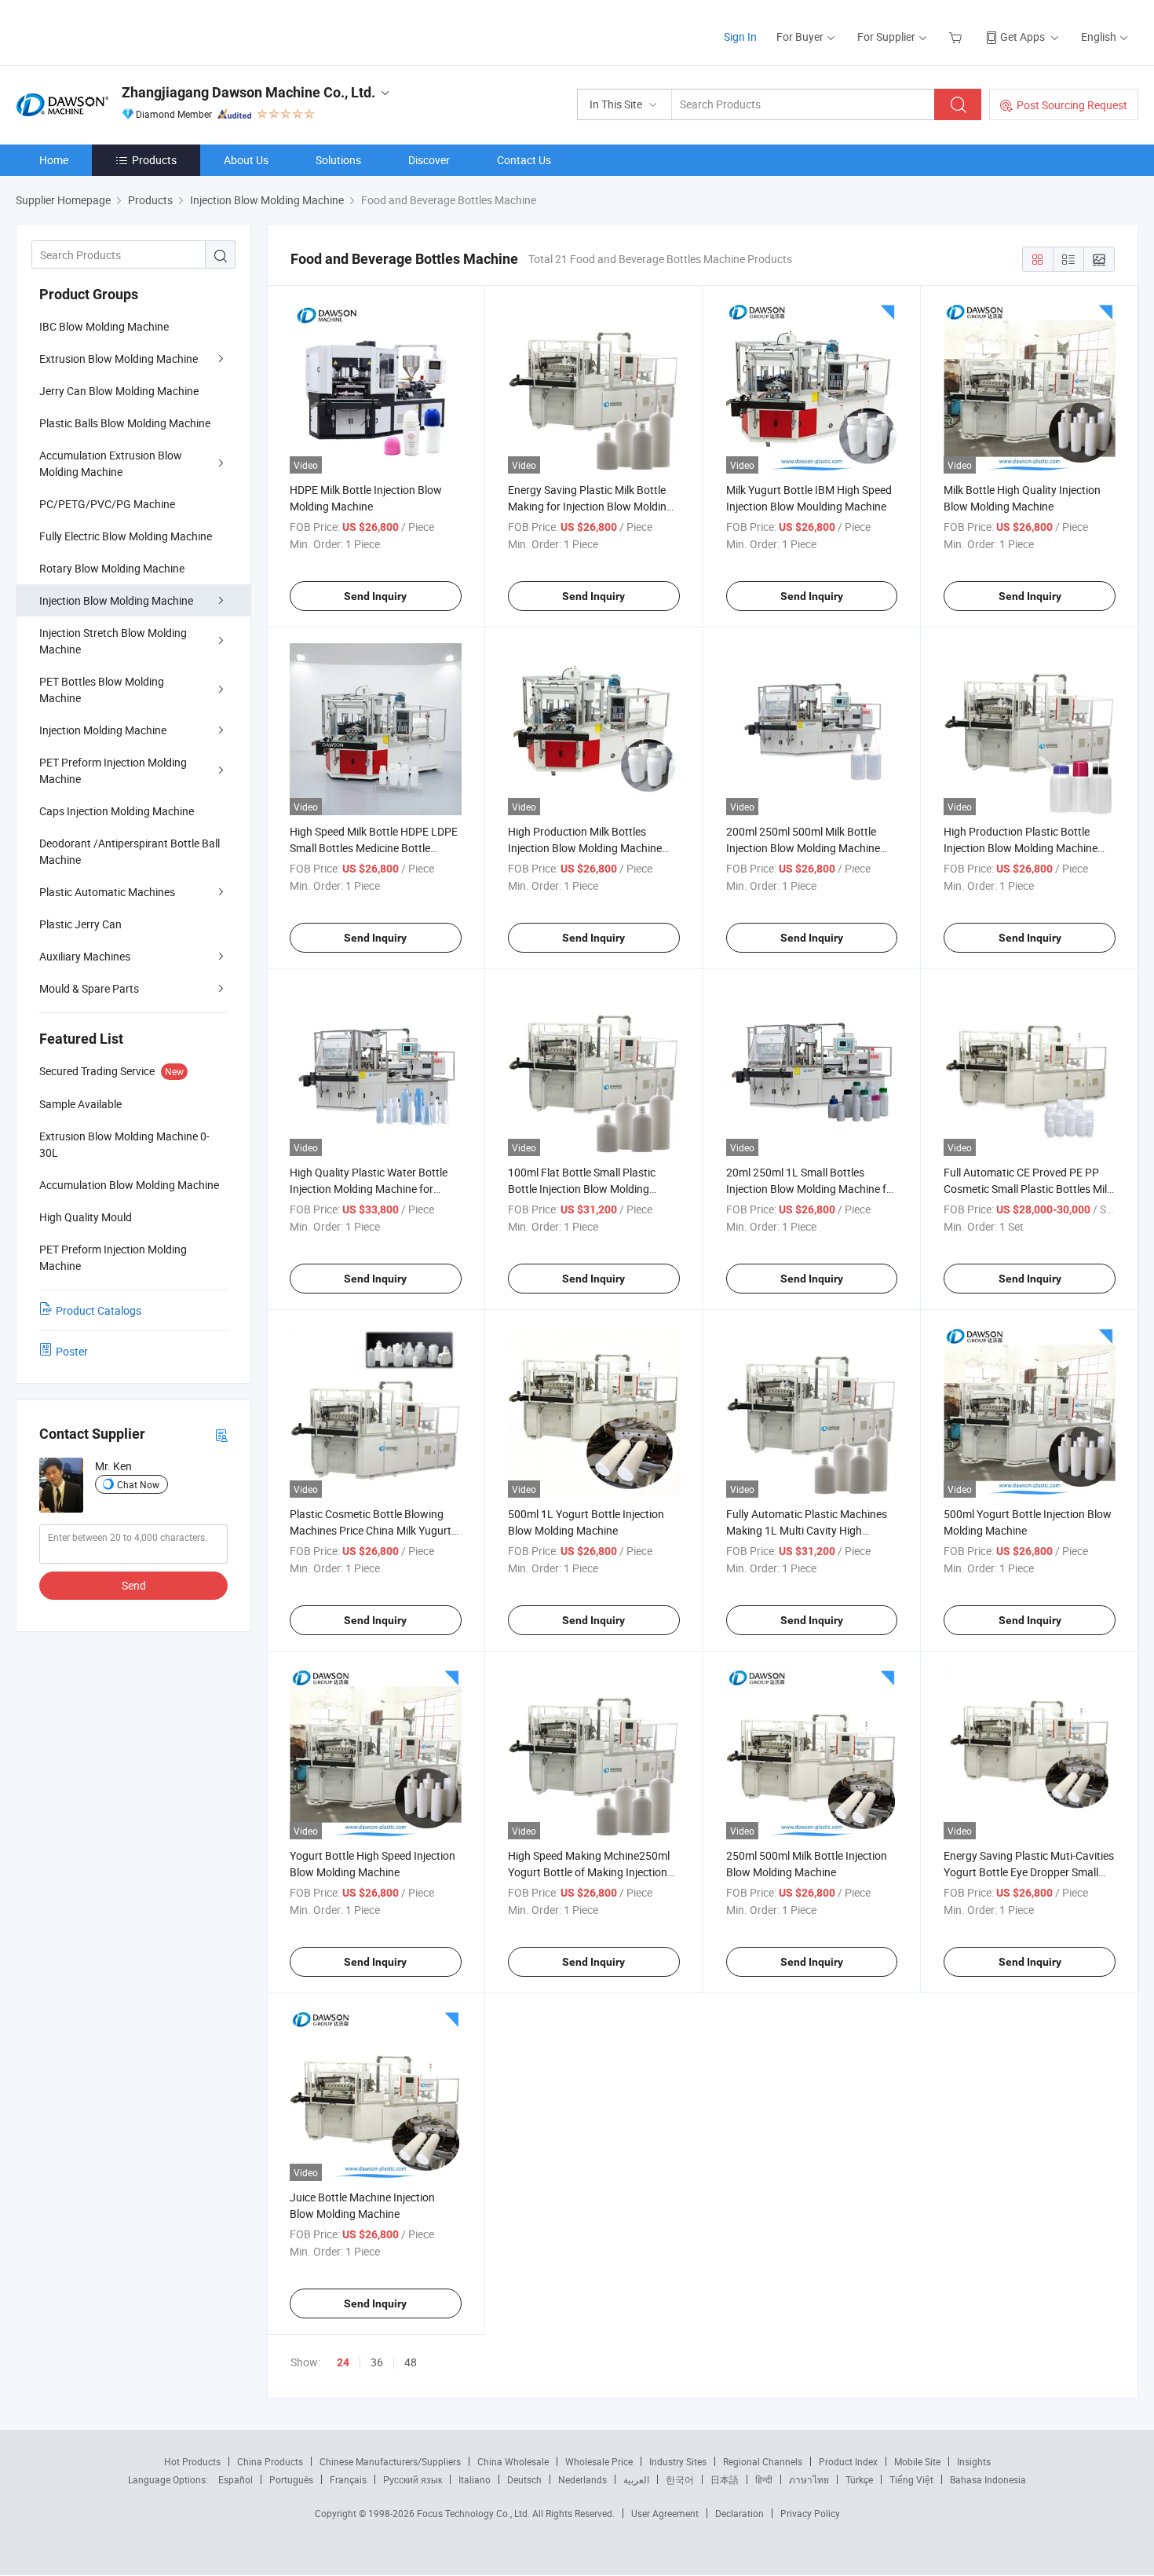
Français (348, 2479)
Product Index (848, 2461)
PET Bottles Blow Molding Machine (102, 690)
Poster (72, 1351)
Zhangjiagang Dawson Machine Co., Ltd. (248, 92)
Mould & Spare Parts (89, 988)
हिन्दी (764, 2479)
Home (54, 160)
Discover (429, 160)
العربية (636, 2479)
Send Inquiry (375, 596)
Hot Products (192, 2461)
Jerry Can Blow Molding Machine (119, 391)
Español (236, 2479)
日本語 (725, 2479)
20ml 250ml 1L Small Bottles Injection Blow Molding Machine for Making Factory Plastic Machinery (811, 1189)
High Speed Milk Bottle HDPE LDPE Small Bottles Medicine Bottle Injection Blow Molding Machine (374, 848)
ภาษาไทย (809, 2479)
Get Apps (1023, 37)
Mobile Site (917, 2461)
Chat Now (138, 1484)
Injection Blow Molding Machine (116, 600)
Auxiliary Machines (85, 956)
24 (343, 2362)
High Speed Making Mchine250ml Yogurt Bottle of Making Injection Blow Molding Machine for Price (589, 1872)
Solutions (338, 160)
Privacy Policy (810, 2513)
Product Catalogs (99, 1310)
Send (134, 1585)
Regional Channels (763, 2461)
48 (411, 2362)
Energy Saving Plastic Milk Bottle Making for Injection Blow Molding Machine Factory (590, 506)
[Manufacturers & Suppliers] (117, 31)
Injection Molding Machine (103, 730)
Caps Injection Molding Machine (117, 811)
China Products (270, 2461)
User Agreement (665, 2513)
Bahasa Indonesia (988, 2479)
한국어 (680, 2479)
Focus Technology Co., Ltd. (475, 2513)
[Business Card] (221, 1434)
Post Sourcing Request (1072, 105)
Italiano (475, 2479)
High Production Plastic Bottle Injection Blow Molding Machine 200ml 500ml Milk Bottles (1021, 848)
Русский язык (413, 2479)
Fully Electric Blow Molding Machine (126, 536)
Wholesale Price (599, 2461)
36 (377, 2362)
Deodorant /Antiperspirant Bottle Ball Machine (130, 851)
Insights (974, 2461)
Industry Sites (678, 2461)
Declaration (740, 2513)
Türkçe (859, 2479)
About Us (246, 160)
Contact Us (524, 160)
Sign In (740, 37)
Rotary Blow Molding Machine (112, 568)
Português (291, 2479)
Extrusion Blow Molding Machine (119, 359)
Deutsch (524, 2479)
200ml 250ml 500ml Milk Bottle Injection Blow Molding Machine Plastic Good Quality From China (805, 848)
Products (154, 160)
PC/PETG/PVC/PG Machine (107, 504)
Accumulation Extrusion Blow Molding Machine (111, 463)
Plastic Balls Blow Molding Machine (125, 423)
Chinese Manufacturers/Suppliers (390, 2461)
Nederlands (582, 2479)
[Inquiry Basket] (957, 37)
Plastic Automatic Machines (107, 892)
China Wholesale (513, 2461)
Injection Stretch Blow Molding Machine (113, 641)
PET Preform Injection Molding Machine (113, 770)
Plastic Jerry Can (80, 924)
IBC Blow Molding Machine (104, 326)
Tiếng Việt (911, 2479)
